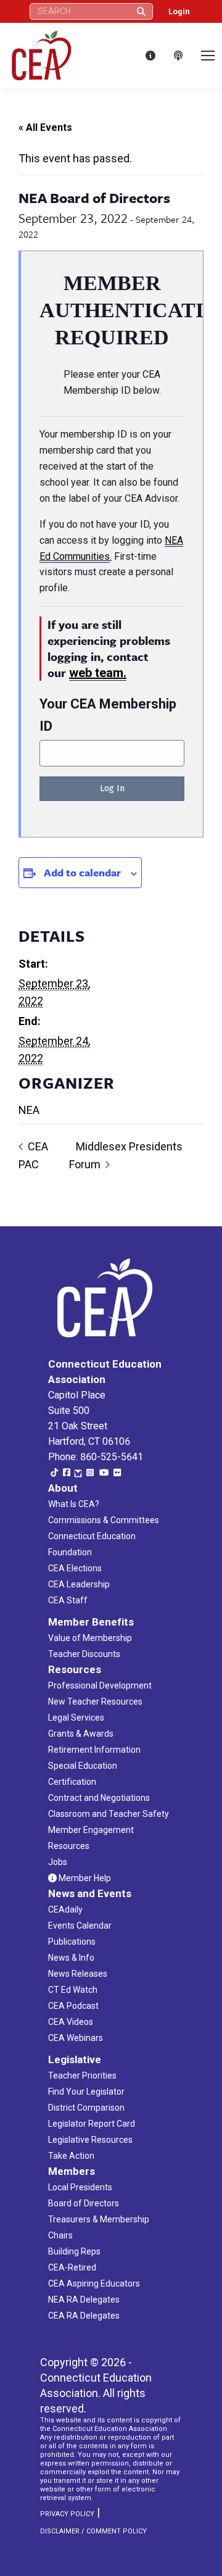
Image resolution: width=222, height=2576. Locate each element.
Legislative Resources (90, 2140)
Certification (72, 1782)
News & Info (71, 1958)
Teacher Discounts (84, 1654)
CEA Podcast (73, 2006)
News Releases (78, 1974)
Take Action (71, 2156)
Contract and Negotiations (99, 1798)
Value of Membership (90, 1638)
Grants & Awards (81, 1734)
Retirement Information (94, 1750)
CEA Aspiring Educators (94, 2283)
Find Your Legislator (86, 2092)
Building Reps (74, 2251)
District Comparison (86, 2108)
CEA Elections (75, 1568)
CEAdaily (65, 1909)
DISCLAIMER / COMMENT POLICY (93, 2531)
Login (179, 11)
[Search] (141, 11)
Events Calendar (80, 1926)
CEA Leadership (79, 1584)
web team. (98, 673)
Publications (72, 1942)
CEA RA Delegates (84, 2316)
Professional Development (100, 1685)
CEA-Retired (72, 2267)
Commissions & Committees (104, 1520)
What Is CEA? (74, 1504)
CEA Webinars (76, 2038)
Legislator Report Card (92, 2124)
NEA (29, 1110)
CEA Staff (68, 1600)
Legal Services (76, 1718)
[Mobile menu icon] (208, 56)
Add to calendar (82, 872)
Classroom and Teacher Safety (109, 1814)
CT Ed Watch (73, 1990)
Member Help (84, 1878)
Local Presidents (80, 2187)
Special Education (83, 1766)
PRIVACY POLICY (67, 2514)
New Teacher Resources (95, 1701)
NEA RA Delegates (84, 2300)
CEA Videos (71, 2022)
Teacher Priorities (82, 2075)
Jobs (58, 1862)
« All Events (45, 127)
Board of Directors (84, 2203)
